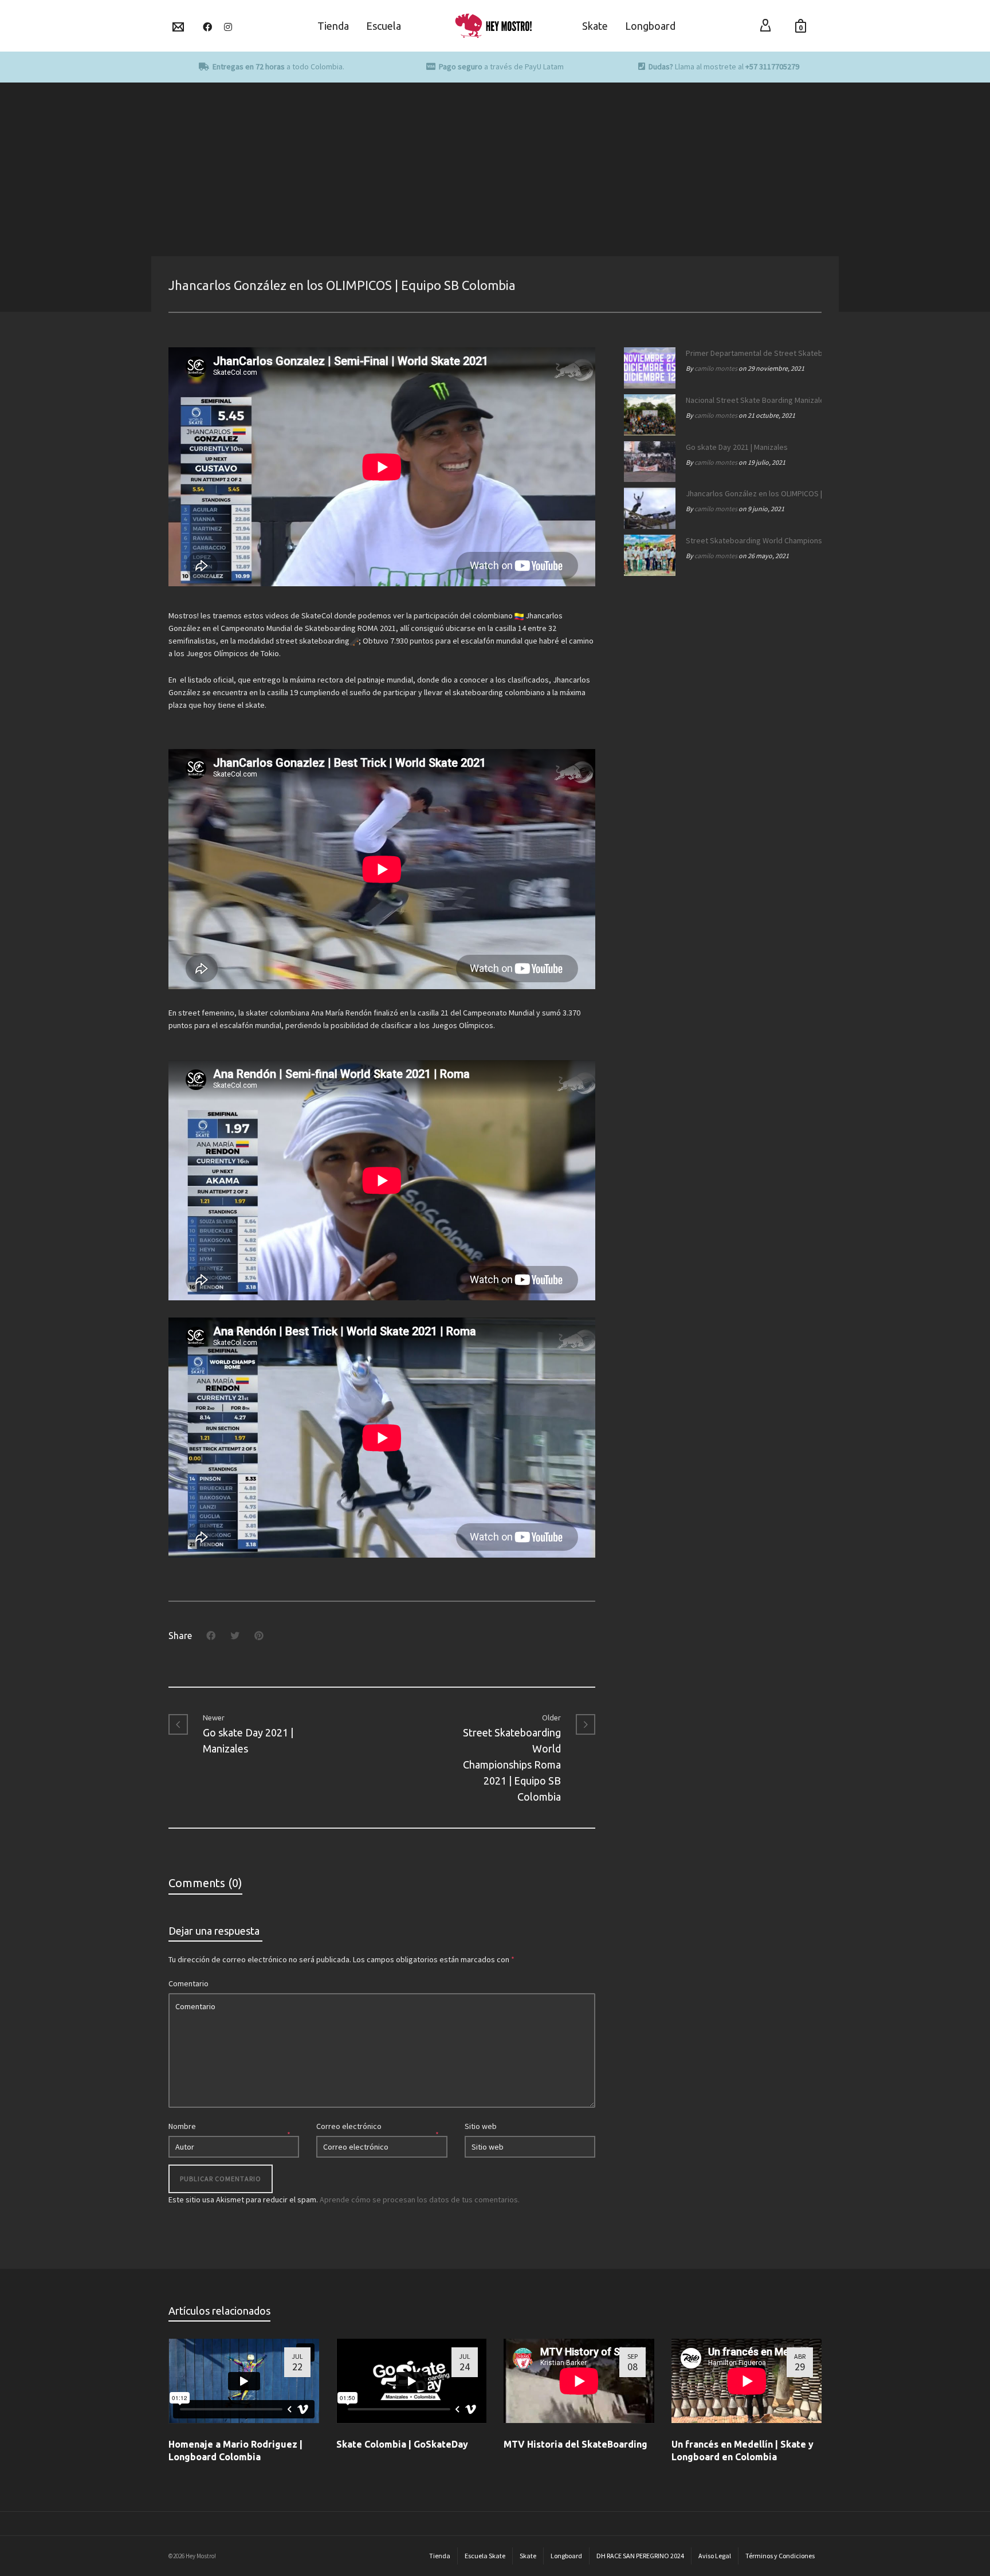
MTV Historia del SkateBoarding (575, 2444)
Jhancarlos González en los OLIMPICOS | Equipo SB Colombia (751, 493)
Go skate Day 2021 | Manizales (737, 447)
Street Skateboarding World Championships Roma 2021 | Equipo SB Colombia (751, 540)
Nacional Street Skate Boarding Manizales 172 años (751, 400)
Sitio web (481, 2126)
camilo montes (716, 368)
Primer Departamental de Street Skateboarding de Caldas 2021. (751, 353)
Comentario (188, 1983)
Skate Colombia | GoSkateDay (402, 2444)
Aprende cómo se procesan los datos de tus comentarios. (420, 2199)
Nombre (182, 2126)
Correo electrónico (349, 2126)
